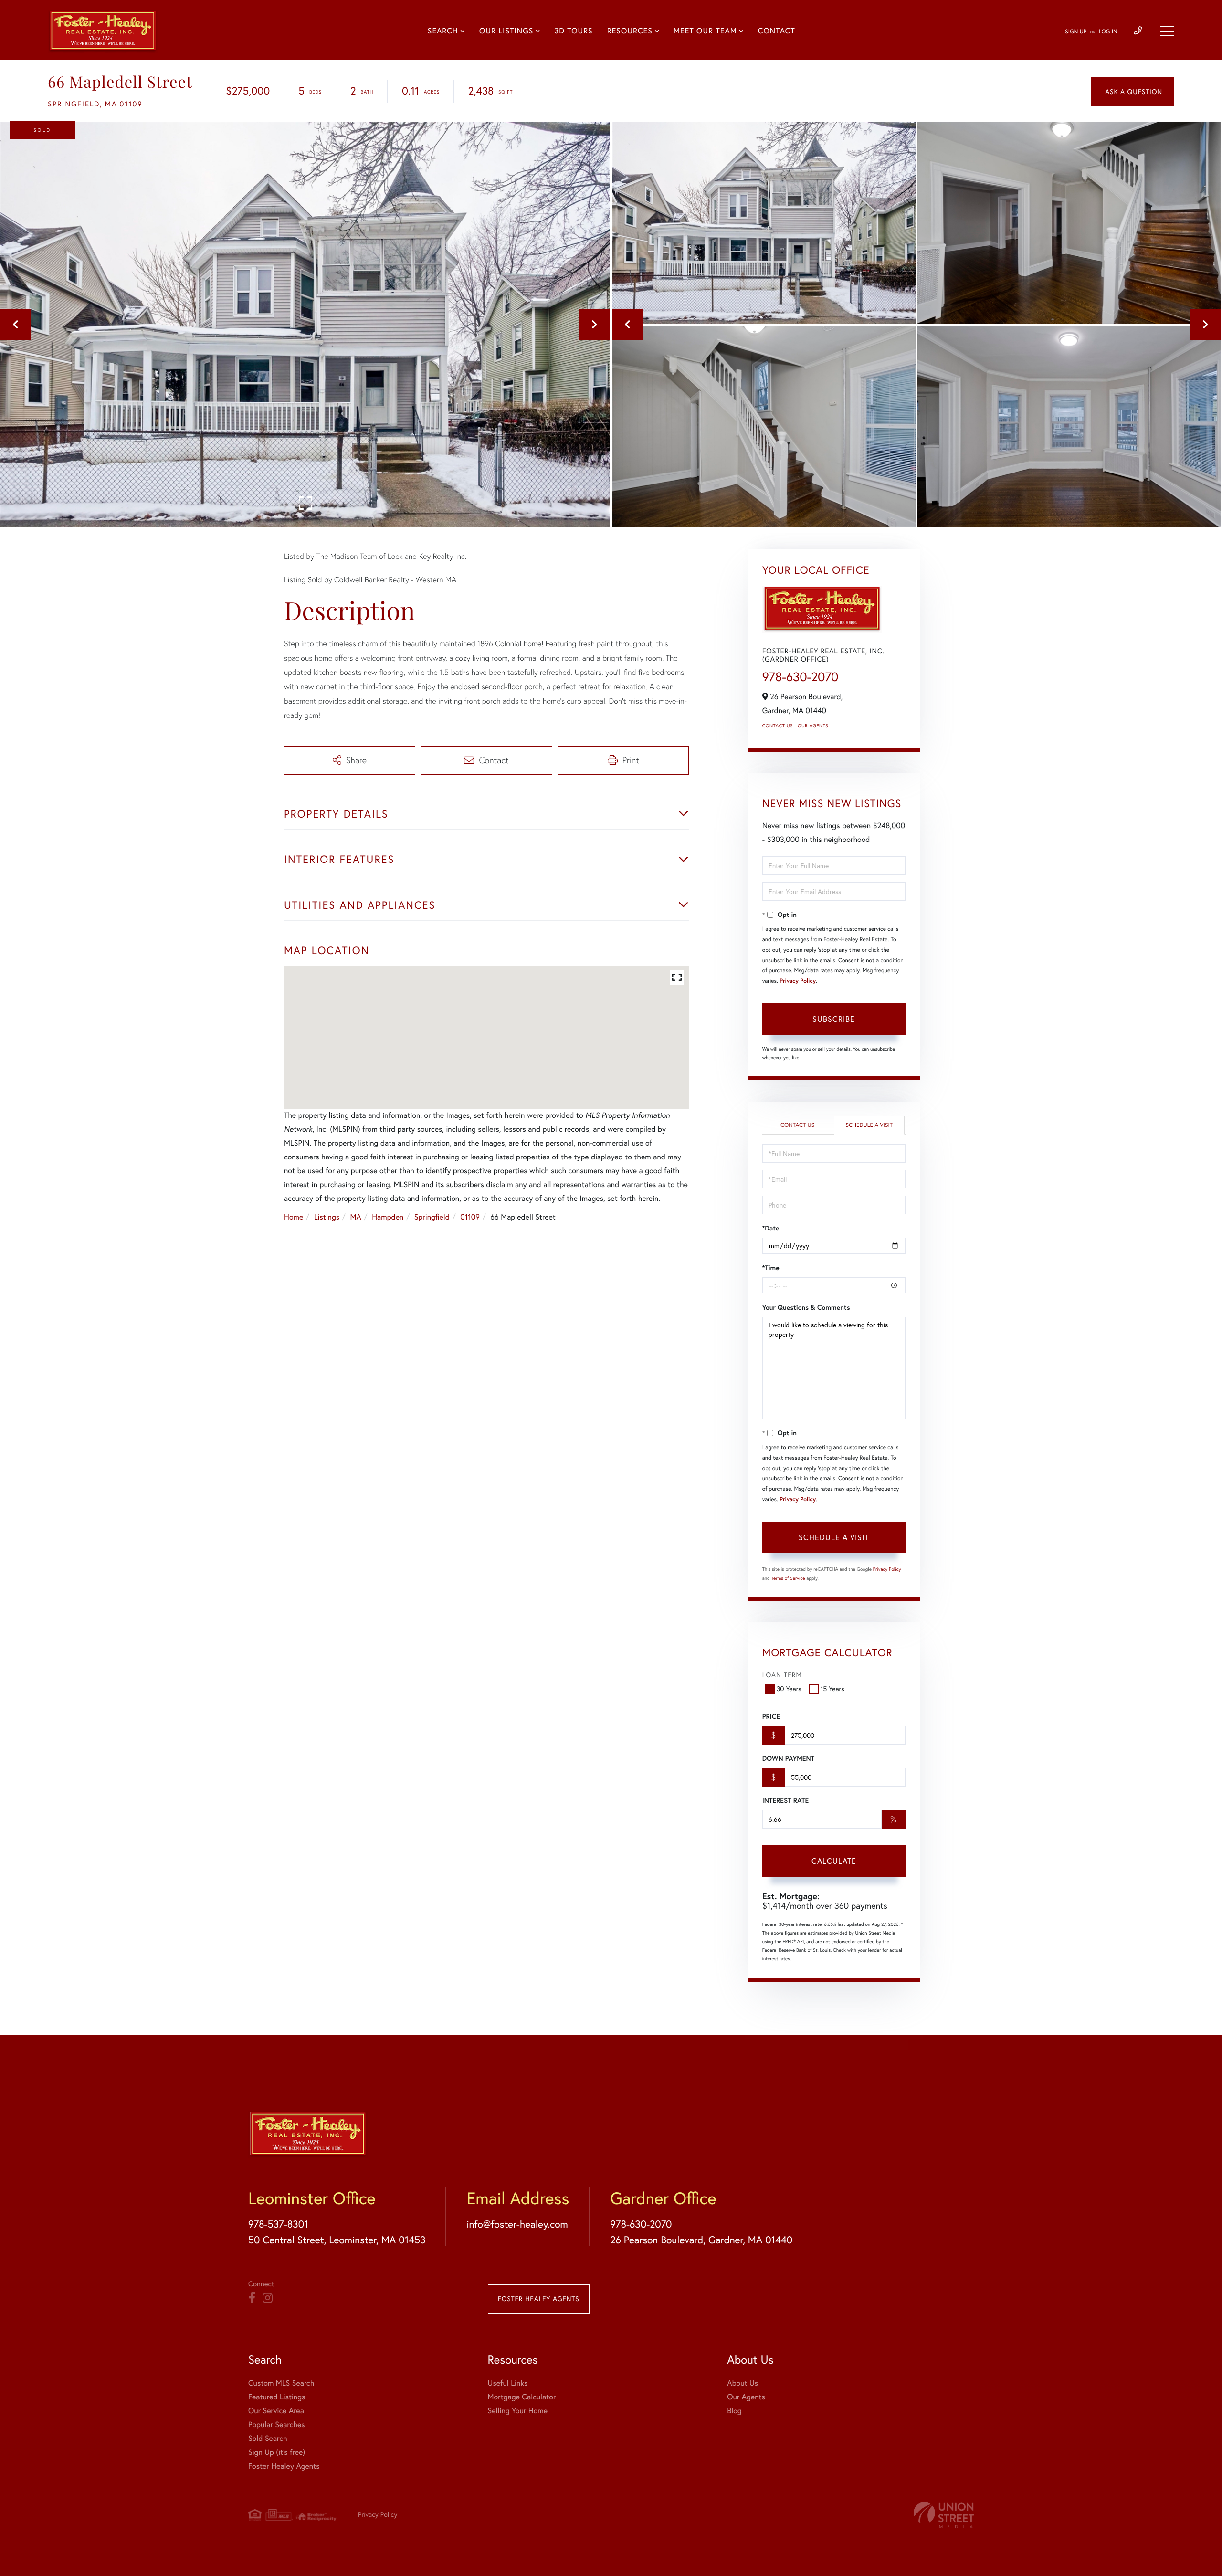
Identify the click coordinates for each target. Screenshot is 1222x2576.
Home (294, 1217)
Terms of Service (788, 1578)
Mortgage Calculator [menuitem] (522, 2397)
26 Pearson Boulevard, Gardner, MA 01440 (701, 2240)
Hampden (388, 1217)
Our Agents (813, 726)
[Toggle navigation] (1167, 31)
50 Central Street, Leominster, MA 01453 (337, 2240)
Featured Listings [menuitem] (277, 2397)
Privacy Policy (798, 981)
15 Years (832, 1689)
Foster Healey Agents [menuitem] (284, 2466)
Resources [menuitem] (630, 31)
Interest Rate (785, 1800)
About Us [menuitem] (743, 2383)
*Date (771, 1228)
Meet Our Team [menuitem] (705, 31)
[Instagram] (268, 2298)
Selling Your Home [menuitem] (518, 2411)
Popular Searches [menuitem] (277, 2425)
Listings (327, 1217)
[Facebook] (252, 2298)
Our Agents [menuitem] (746, 2397)
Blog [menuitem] (734, 2411)
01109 (470, 1217)
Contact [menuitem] (777, 31)
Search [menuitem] (443, 31)
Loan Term (782, 1675)
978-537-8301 (278, 2224)
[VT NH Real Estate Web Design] (944, 2515)
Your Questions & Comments (806, 1307)
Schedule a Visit (869, 1125)
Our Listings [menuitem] (506, 31)
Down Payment (788, 1758)
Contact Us (778, 726)
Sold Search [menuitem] (268, 2439)
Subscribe (834, 1019)
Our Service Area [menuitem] (276, 2411)
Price (771, 1716)
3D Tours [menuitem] (573, 31)
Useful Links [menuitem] (508, 2383)
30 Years (789, 1689)
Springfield (432, 1217)
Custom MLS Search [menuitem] (281, 2383)
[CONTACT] (1132, 92)
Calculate (834, 1861)
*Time (771, 1268)
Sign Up (1076, 32)
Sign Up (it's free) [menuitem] (277, 2452)
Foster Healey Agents (539, 2299)
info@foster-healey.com (517, 2224)
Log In (1108, 32)
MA (356, 1217)
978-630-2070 (801, 677)
